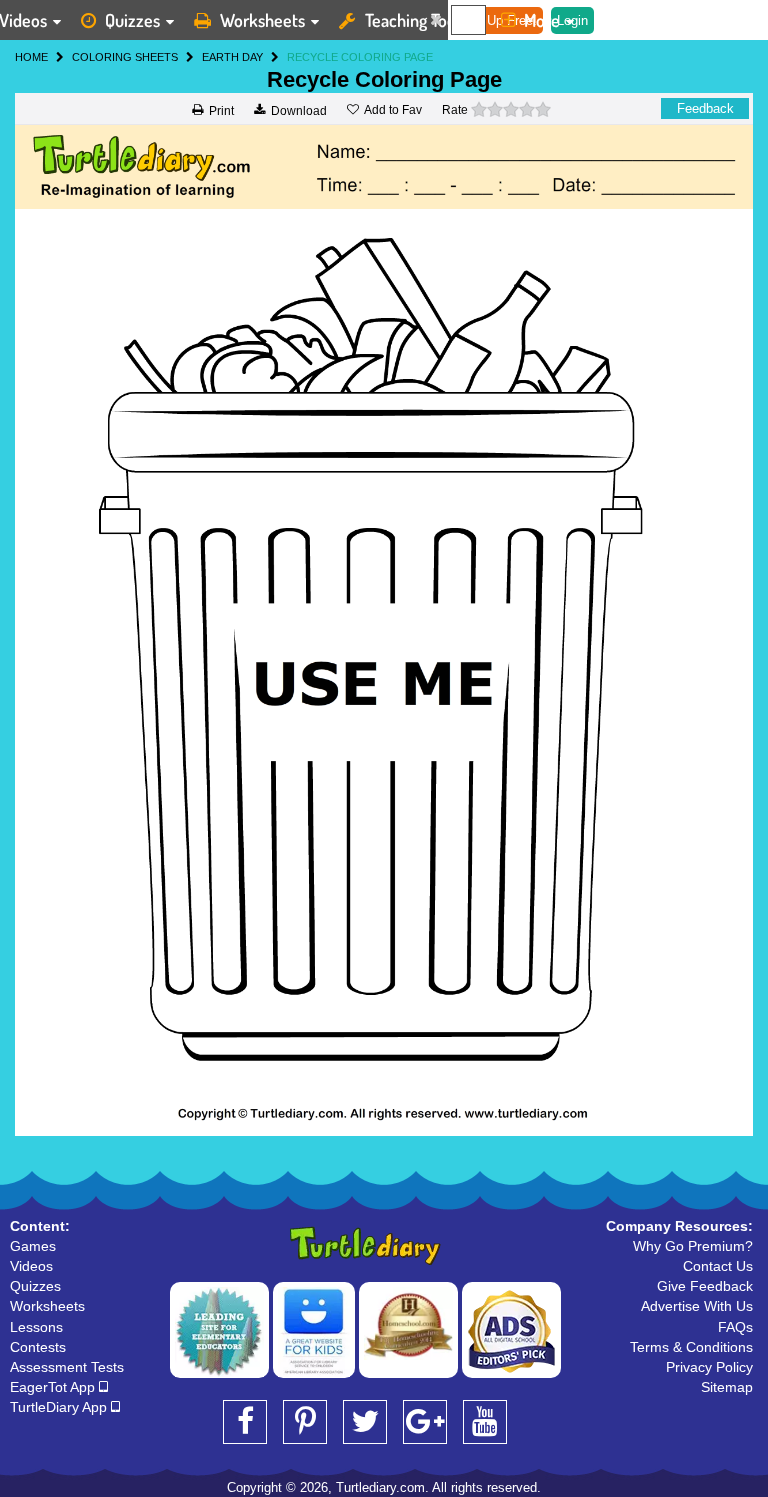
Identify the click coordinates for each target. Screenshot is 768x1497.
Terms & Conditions (691, 1347)
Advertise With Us (697, 1306)
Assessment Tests (67, 1367)
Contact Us (718, 1266)
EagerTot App (54, 1387)
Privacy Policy (709, 1367)
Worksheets (262, 20)
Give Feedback (705, 1286)
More (542, 20)
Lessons (36, 1327)
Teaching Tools (416, 20)
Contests (38, 1347)
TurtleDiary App (60, 1407)
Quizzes (132, 20)
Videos (31, 1266)
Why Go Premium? (693, 1246)
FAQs (735, 1327)
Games (33, 1246)
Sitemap (727, 1387)
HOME (31, 57)
